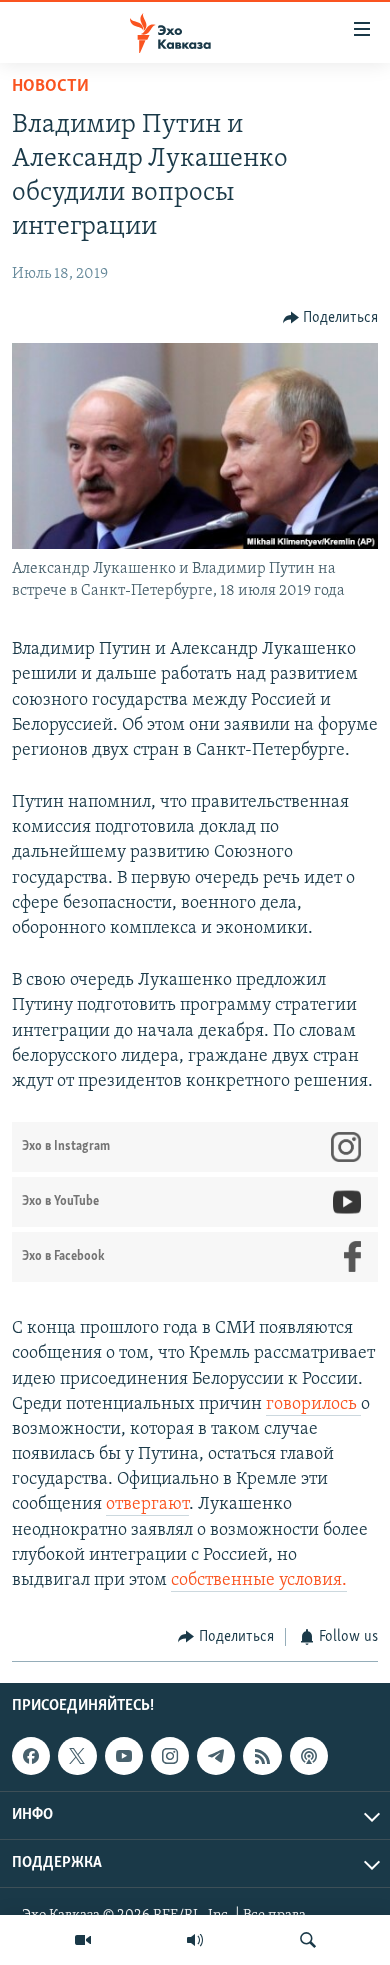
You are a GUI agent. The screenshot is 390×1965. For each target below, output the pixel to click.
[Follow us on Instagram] (170, 1756)
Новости (50, 87)
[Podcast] (309, 1756)
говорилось (313, 1405)
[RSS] (262, 1756)
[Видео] (83, 1940)
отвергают (147, 1505)
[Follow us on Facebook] (31, 1756)
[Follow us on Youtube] (124, 1756)
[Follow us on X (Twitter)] (77, 1756)
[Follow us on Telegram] (216, 1756)
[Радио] (195, 1940)
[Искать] (308, 1940)
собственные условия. (259, 1581)
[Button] (331, 318)
